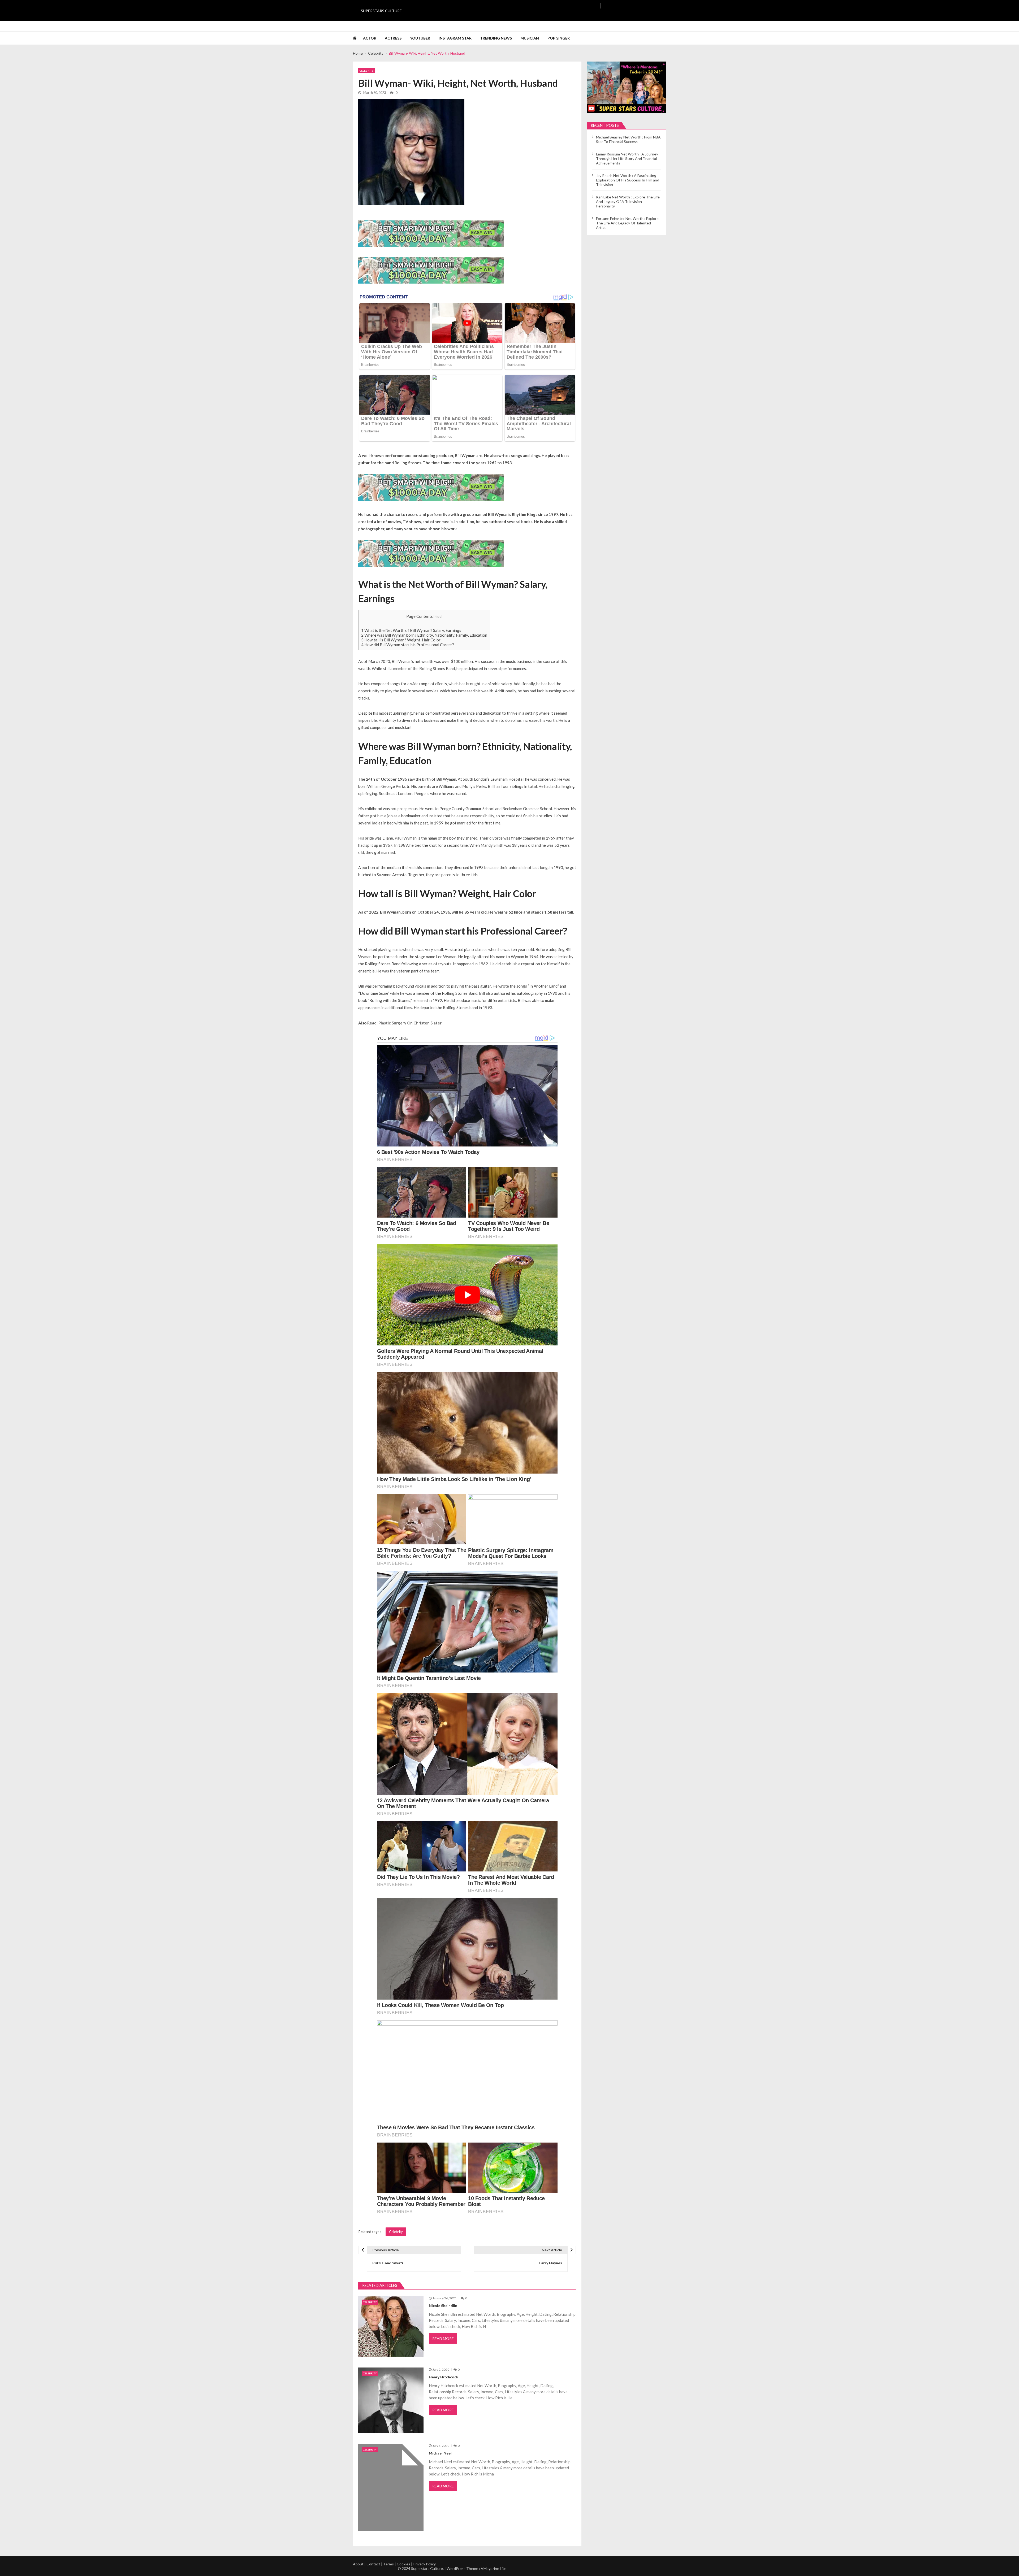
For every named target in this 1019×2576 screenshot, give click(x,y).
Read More (443, 2338)
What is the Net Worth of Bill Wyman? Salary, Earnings (411, 630)
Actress (393, 38)
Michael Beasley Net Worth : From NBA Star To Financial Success (628, 139)
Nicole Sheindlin (443, 2306)
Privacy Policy (424, 2564)
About (358, 2564)
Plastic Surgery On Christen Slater (410, 1023)
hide (438, 616)
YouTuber (420, 38)
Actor (370, 38)
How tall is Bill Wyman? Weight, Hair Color (401, 640)
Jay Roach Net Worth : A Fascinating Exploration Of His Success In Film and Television (628, 180)
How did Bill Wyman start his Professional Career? (408, 645)
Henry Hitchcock (444, 2377)
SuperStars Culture (381, 11)
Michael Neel (440, 2453)
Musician (530, 38)
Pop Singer (559, 38)
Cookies (403, 2564)
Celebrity (366, 71)
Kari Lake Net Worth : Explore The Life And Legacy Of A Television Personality (628, 201)
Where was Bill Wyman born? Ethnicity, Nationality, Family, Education (424, 635)
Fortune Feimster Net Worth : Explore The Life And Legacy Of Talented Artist (627, 223)
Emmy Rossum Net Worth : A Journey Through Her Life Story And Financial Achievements (627, 158)
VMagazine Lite (494, 2568)
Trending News (496, 38)
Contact (373, 2564)
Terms (388, 2564)
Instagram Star (455, 38)
